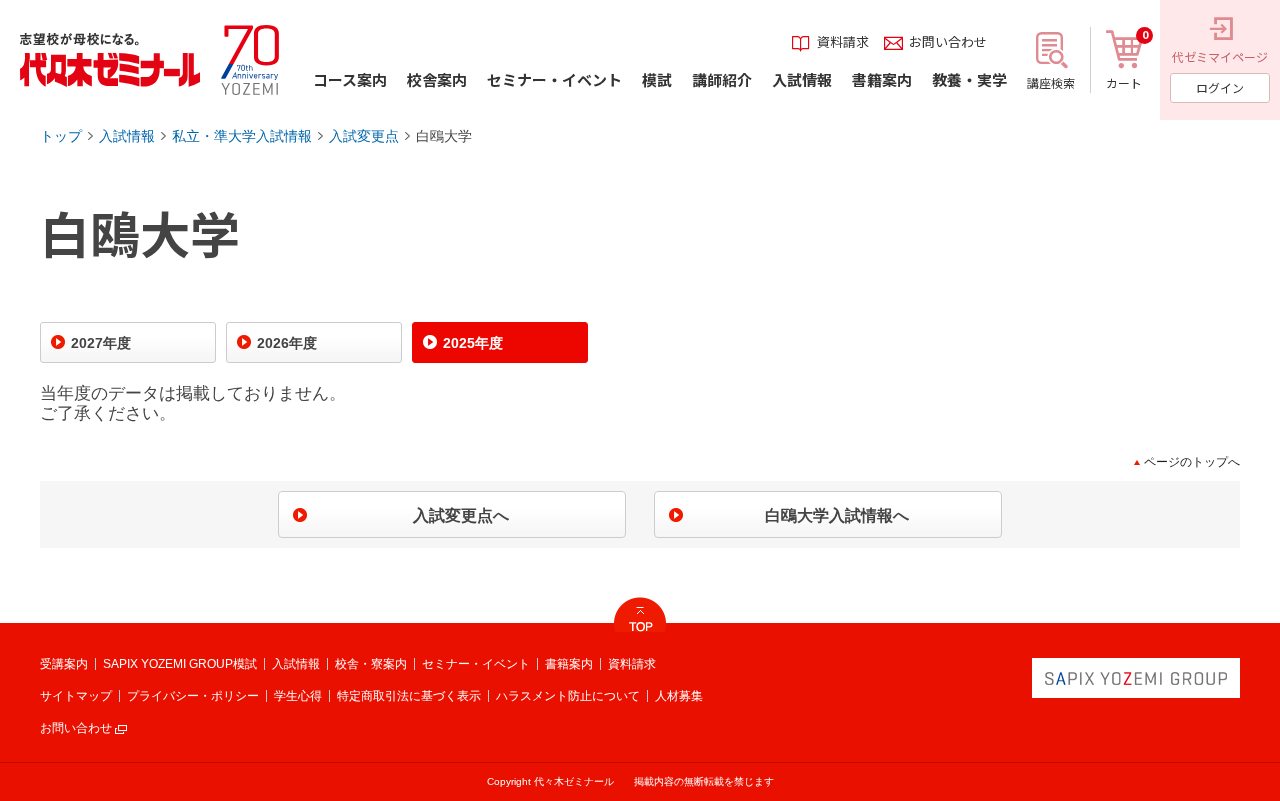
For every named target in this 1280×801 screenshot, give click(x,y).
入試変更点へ (461, 515)
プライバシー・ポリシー (193, 696)
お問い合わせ (76, 728)
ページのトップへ (1192, 462)
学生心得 (298, 696)
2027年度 (101, 343)
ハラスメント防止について (568, 696)
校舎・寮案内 (371, 664)
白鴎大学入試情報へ (837, 515)
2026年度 (287, 343)
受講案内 (64, 664)
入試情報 (127, 136)
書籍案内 (569, 664)
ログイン (1220, 87)
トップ (61, 136)
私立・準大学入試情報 (242, 136)
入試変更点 (364, 136)
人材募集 (679, 696)
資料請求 (632, 664)
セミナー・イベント (476, 664)
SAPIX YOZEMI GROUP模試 (180, 664)
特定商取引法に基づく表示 (409, 696)
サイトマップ (76, 696)
